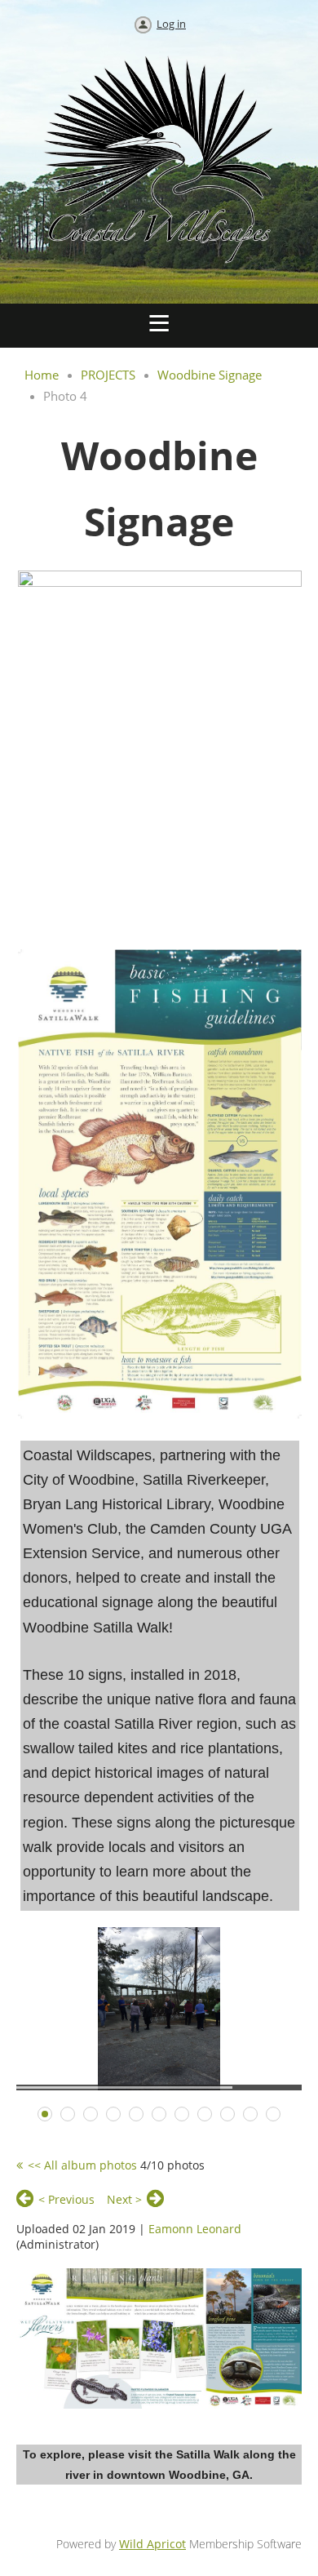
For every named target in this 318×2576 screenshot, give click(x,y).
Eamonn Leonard (195, 2229)
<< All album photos (82, 2165)
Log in (171, 24)
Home (42, 375)
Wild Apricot (152, 2544)
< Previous (66, 2199)
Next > (124, 2199)
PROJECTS (108, 375)
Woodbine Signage (210, 375)
